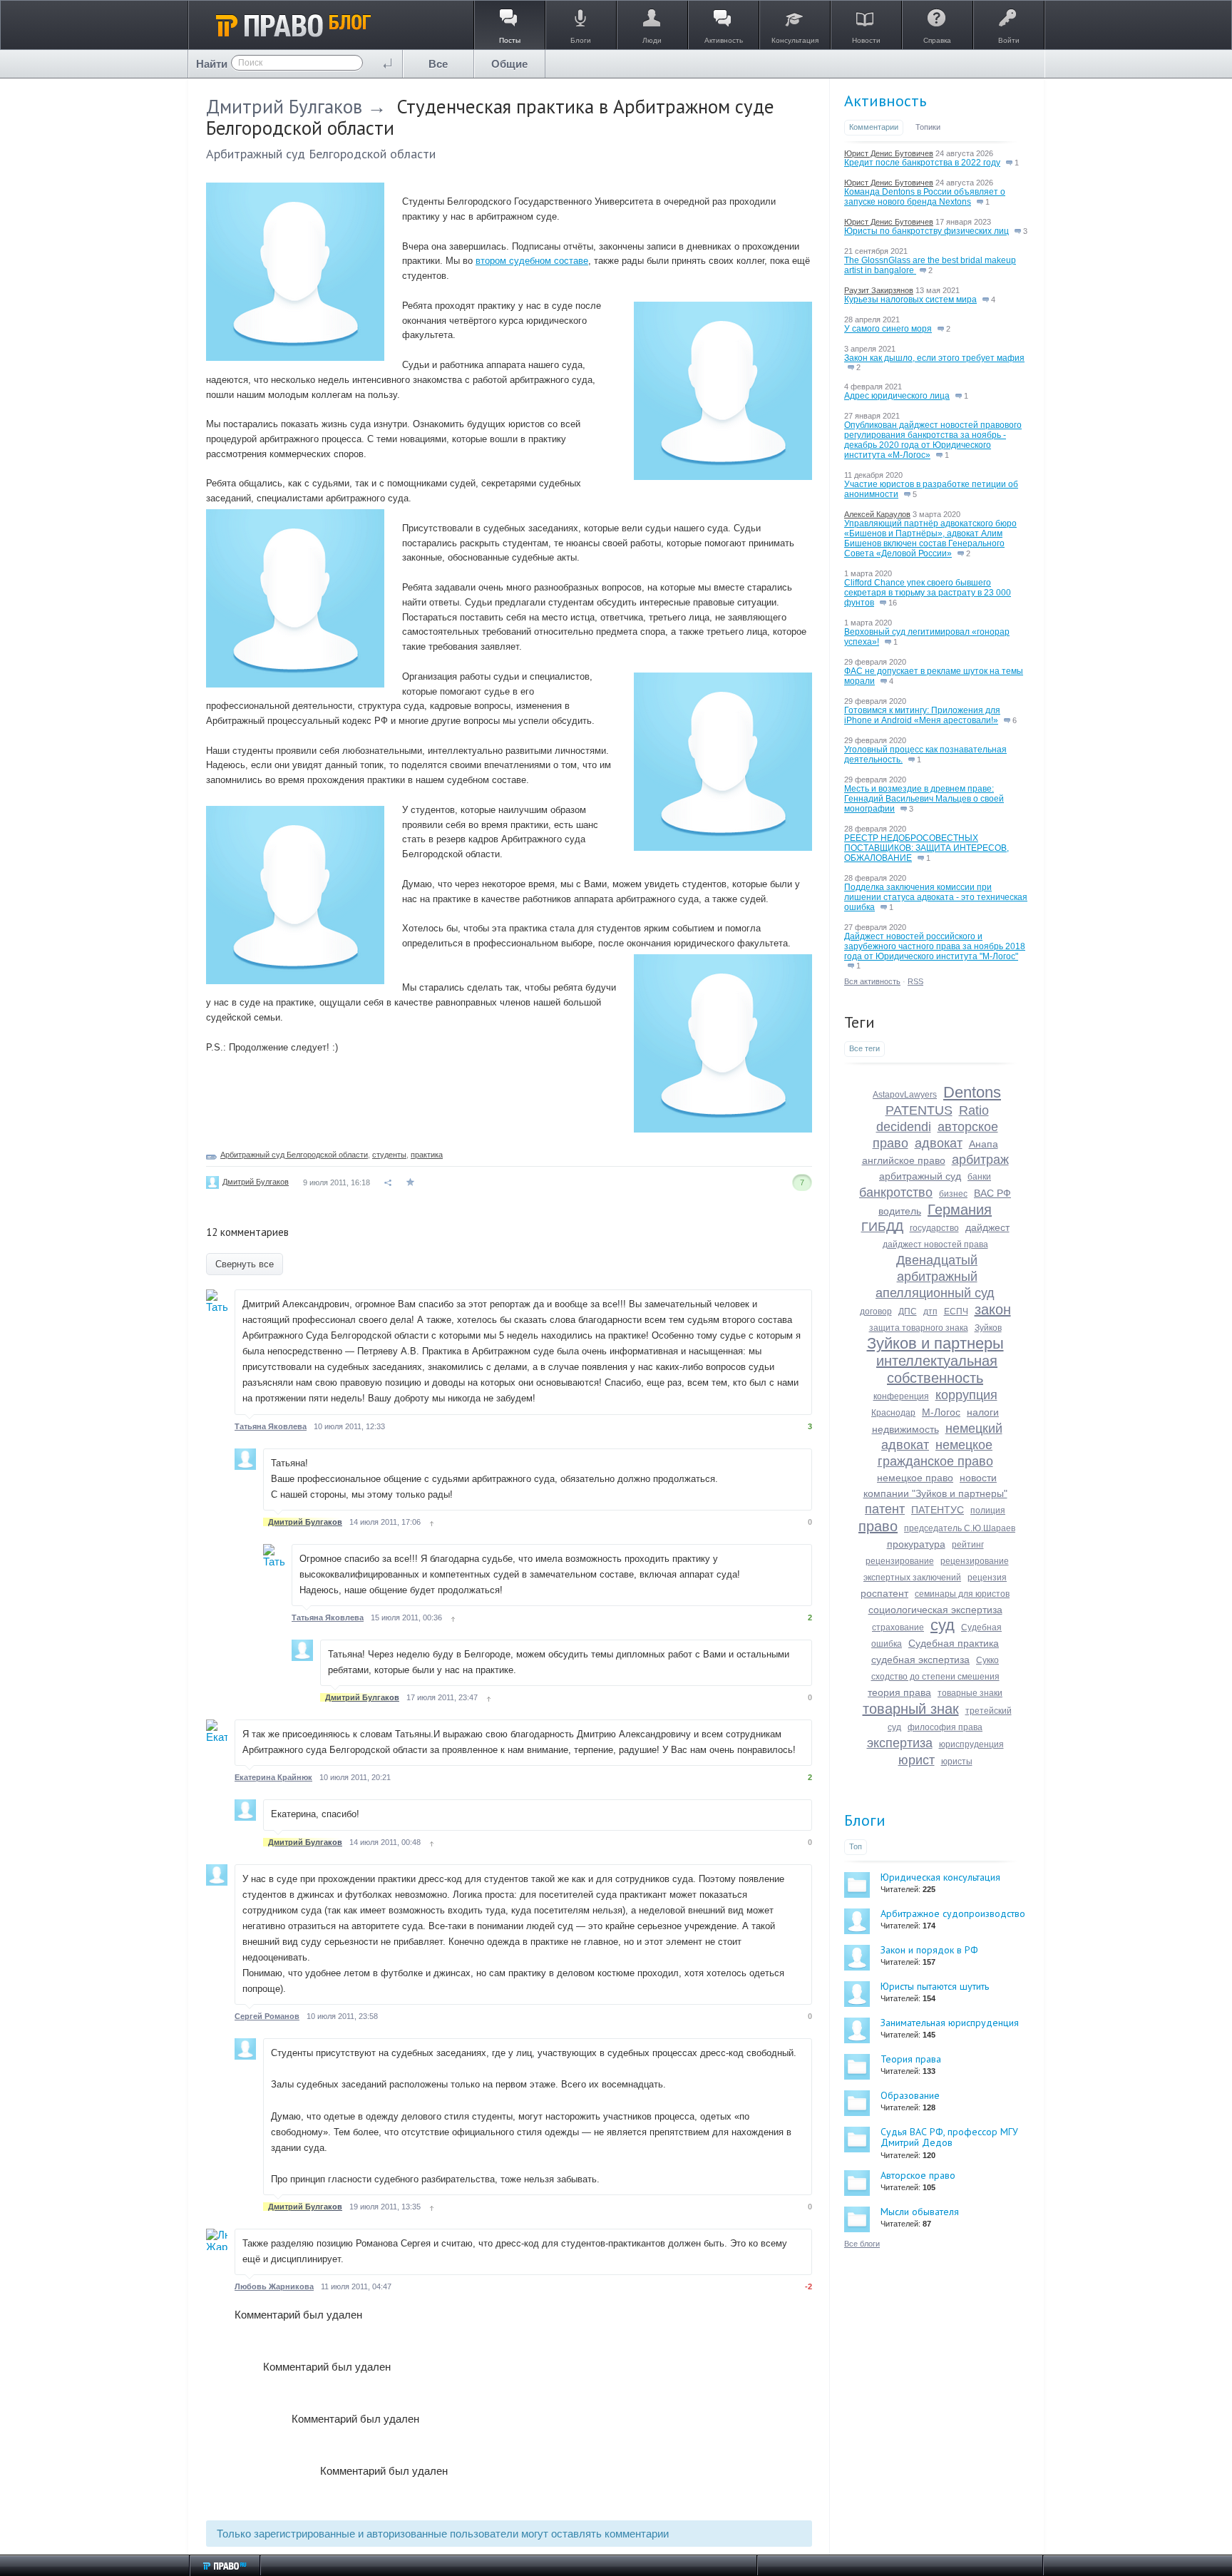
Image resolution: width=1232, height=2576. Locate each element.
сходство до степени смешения (935, 1677)
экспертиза (900, 1743)
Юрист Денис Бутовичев (889, 153)
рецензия (987, 1578)
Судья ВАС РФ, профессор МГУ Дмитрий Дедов (949, 2137)
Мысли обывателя (920, 2212)
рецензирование (900, 1561)
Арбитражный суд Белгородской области (321, 154)
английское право (904, 1160)
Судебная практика (954, 1643)
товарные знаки (970, 1693)
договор (876, 1312)
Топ (856, 1846)
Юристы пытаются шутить (935, 1986)
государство (934, 1228)
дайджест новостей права (935, 1244)
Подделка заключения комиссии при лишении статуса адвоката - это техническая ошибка (936, 897)
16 (892, 603)
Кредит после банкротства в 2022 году (922, 163)
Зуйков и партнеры (935, 1343)
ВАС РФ (992, 1193)
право (878, 1526)
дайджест (987, 1227)
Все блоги (862, 2244)
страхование (898, 1627)
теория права (899, 1692)
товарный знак (911, 1709)
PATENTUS (919, 1110)
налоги (983, 1412)
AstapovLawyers (905, 1095)
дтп (930, 1312)
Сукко (987, 1660)
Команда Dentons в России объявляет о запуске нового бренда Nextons (925, 197)
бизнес (953, 1194)
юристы (957, 1762)
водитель (900, 1211)
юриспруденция (971, 1744)
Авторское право (918, 2175)
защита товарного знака (919, 1328)
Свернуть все (245, 1264)
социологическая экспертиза (935, 1610)
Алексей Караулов (877, 514)
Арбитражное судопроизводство (953, 1913)
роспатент (884, 1593)
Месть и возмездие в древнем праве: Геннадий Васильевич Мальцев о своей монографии (924, 799)
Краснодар (893, 1413)
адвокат (939, 1143)
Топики (928, 127)
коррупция (966, 1395)
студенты (389, 1155)
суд (943, 1625)
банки (979, 1177)
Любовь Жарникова (274, 2286)
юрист (917, 1760)
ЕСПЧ (956, 1312)
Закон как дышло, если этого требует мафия (934, 358)
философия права (945, 1727)
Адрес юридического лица (897, 396)
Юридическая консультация (940, 1877)
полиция (988, 1511)
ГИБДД (882, 1227)
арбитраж (980, 1160)
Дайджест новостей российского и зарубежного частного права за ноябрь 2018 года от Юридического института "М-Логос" (935, 946)
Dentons (972, 1092)
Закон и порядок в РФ (929, 1950)
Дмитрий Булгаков (284, 106)
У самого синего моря (888, 329)
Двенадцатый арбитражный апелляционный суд (935, 1277)
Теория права (911, 2059)
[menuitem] (438, 64)
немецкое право (915, 1478)
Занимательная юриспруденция (950, 2023)
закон (993, 1309)
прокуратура (916, 1544)
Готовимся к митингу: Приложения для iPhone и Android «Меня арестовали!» (922, 715)
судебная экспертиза (920, 1660)
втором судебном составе (532, 261)
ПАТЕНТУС (938, 1510)
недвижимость (905, 1429)
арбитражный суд (920, 1176)
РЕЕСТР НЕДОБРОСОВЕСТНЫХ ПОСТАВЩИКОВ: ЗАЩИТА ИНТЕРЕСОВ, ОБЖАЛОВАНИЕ (926, 848)
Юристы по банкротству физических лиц (926, 231)
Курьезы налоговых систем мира (910, 300)
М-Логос (941, 1412)
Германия (960, 1210)
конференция (901, 1396)
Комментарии (874, 127)
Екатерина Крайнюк (273, 1777)
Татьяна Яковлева (271, 1426)
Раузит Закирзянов (879, 290)
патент (885, 1509)
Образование (910, 2095)
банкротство (896, 1192)
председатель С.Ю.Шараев (960, 1528)
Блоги (865, 1820)
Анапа (984, 1144)
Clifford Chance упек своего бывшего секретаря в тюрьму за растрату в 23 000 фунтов (928, 593)
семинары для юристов (962, 1594)
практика (427, 1155)
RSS (915, 981)
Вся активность (872, 981)
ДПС (908, 1312)
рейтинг (968, 1545)
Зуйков (988, 1328)
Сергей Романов (267, 2016)
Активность (885, 101)
